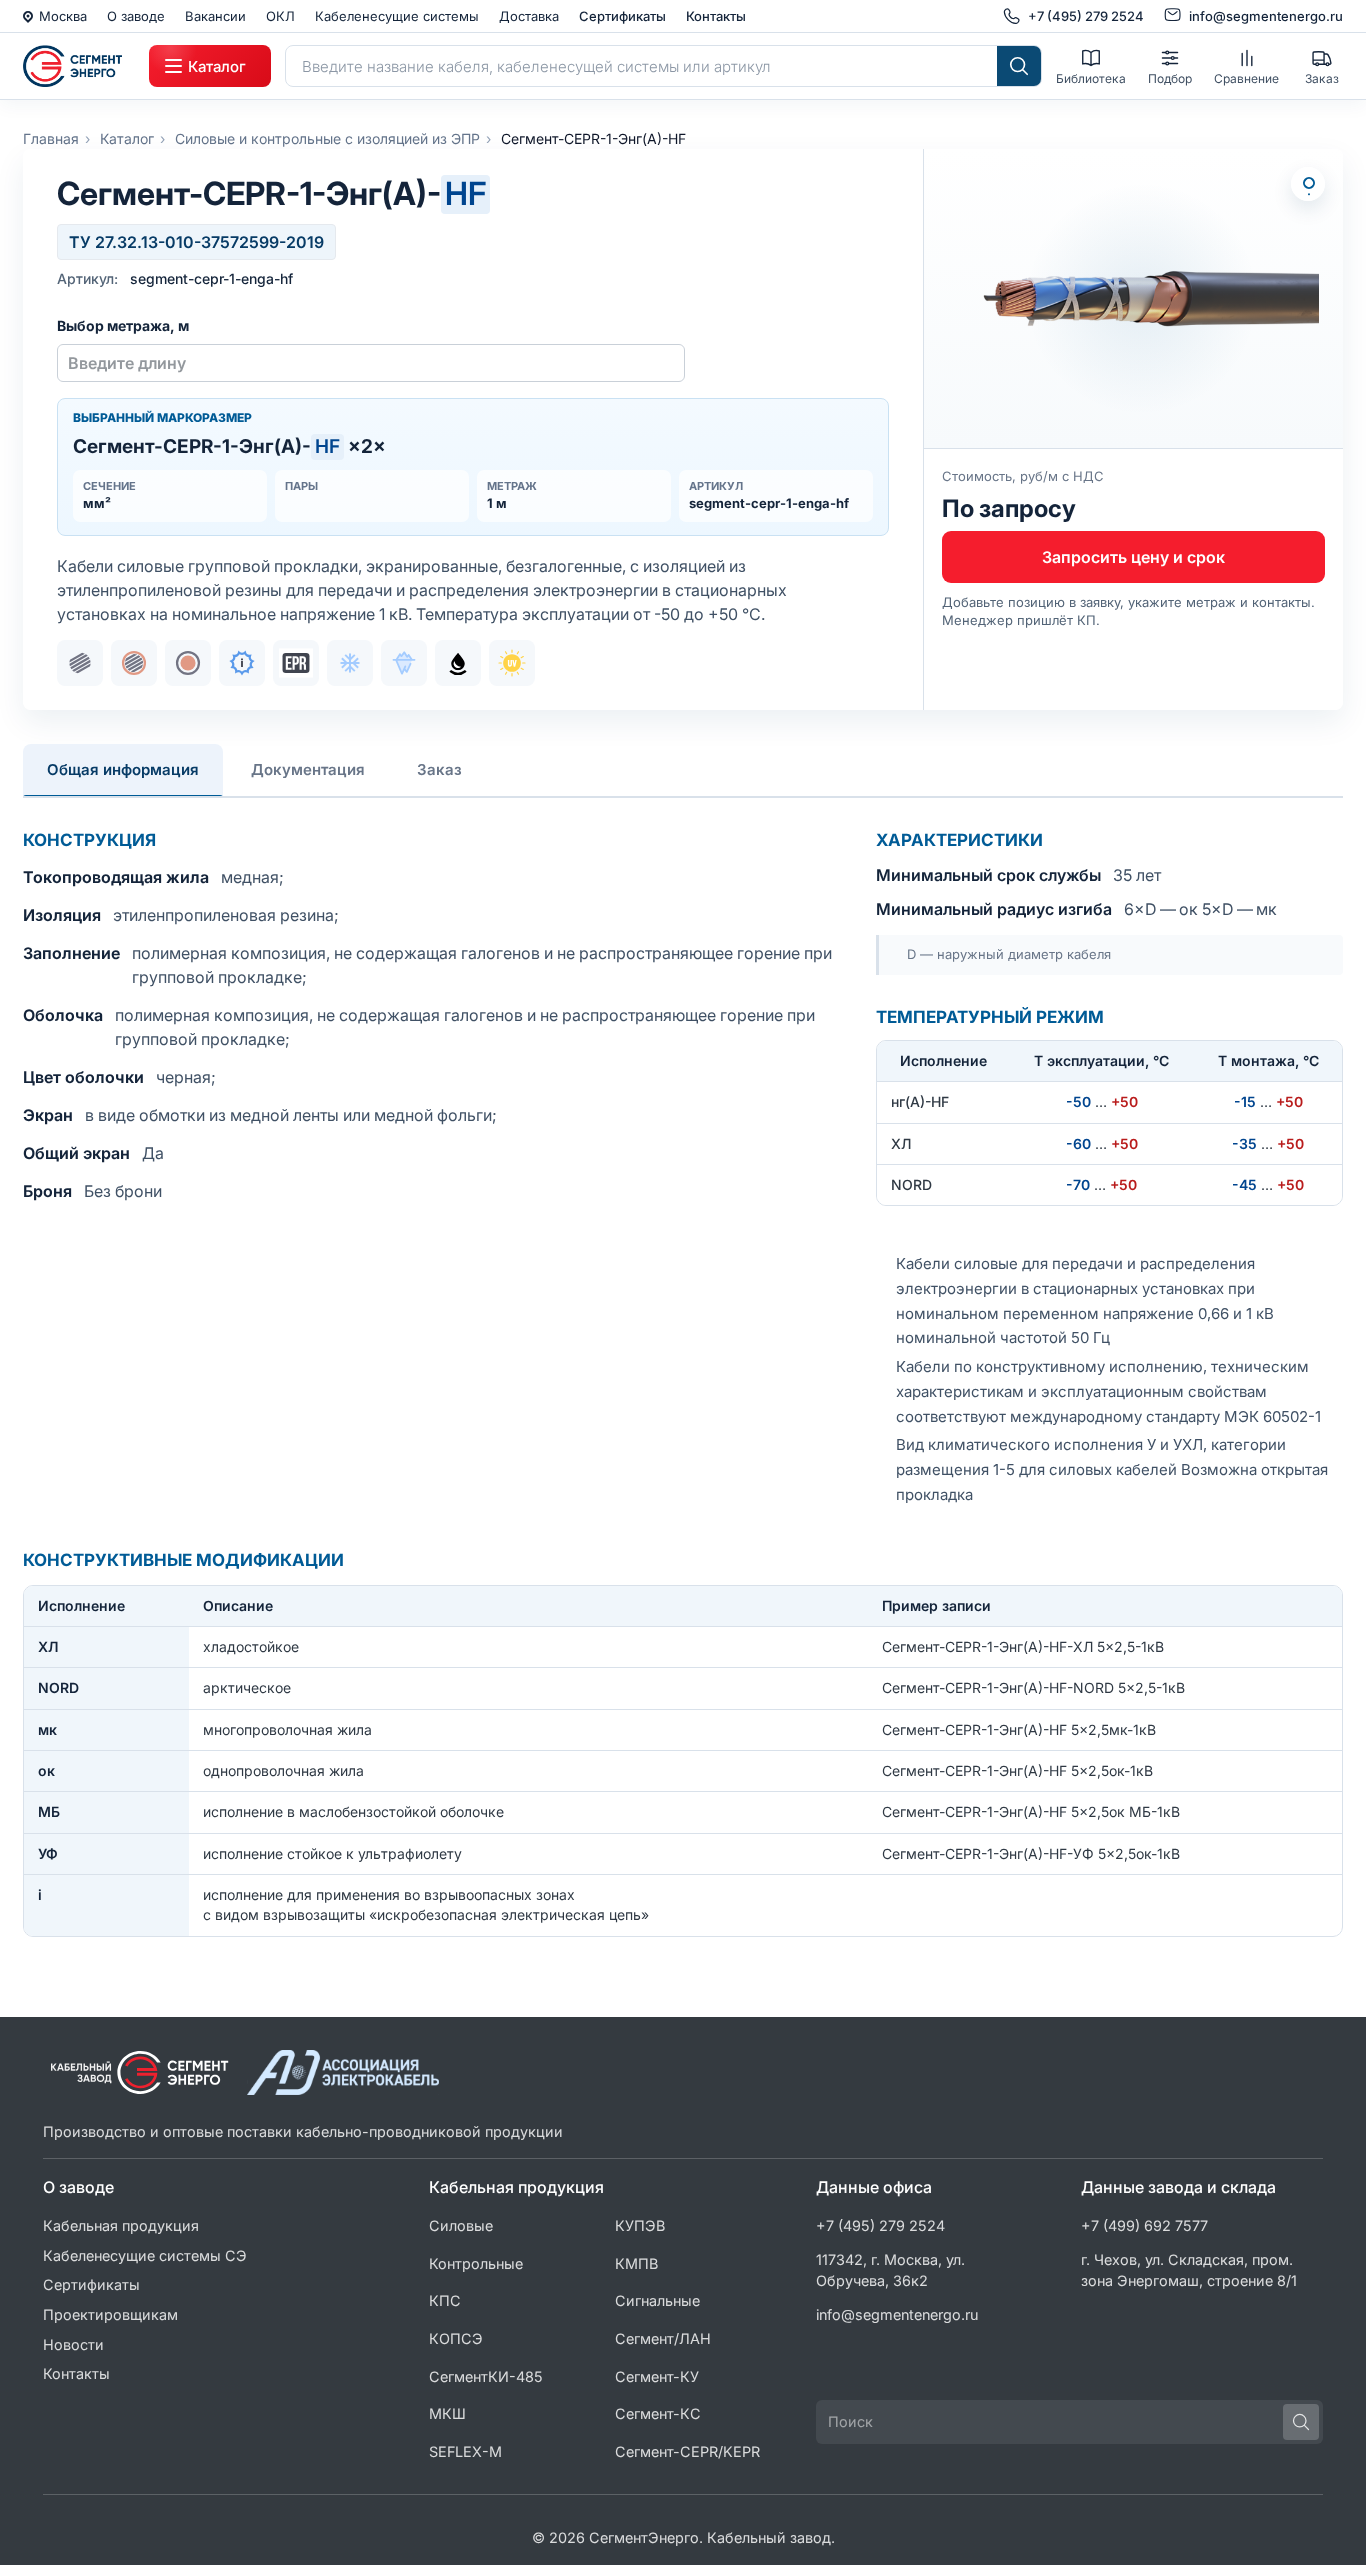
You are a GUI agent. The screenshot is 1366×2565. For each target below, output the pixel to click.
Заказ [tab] (439, 769)
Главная (51, 138)
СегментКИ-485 (486, 2376)
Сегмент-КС (658, 2413)
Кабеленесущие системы (397, 16)
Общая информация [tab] (123, 769)
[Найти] (1019, 66)
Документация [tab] (308, 769)
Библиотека (1091, 78)
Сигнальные (657, 2300)
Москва (63, 16)
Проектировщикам (110, 2314)
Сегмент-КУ (657, 2376)
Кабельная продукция (121, 2225)
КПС (445, 2300)
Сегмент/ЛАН (663, 2338)
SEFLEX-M (465, 2451)
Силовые (461, 2225)
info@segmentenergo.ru (897, 2314)
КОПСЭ (456, 2338)
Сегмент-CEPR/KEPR (687, 2451)
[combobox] (641, 66)
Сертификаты (622, 16)
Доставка (529, 16)
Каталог (127, 138)
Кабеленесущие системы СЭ (145, 2255)
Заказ (1322, 78)
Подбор (1170, 78)
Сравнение (1246, 78)
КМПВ (636, 2263)
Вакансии (215, 16)
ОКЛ (280, 16)
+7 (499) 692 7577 (1144, 2225)
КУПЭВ (640, 2225)
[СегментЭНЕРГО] (79, 66)
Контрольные (476, 2263)
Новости (73, 2344)
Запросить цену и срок (1133, 557)
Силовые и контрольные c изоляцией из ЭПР (327, 138)
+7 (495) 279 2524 (880, 2225)
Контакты (716, 16)
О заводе (136, 16)
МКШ (447, 2413)
